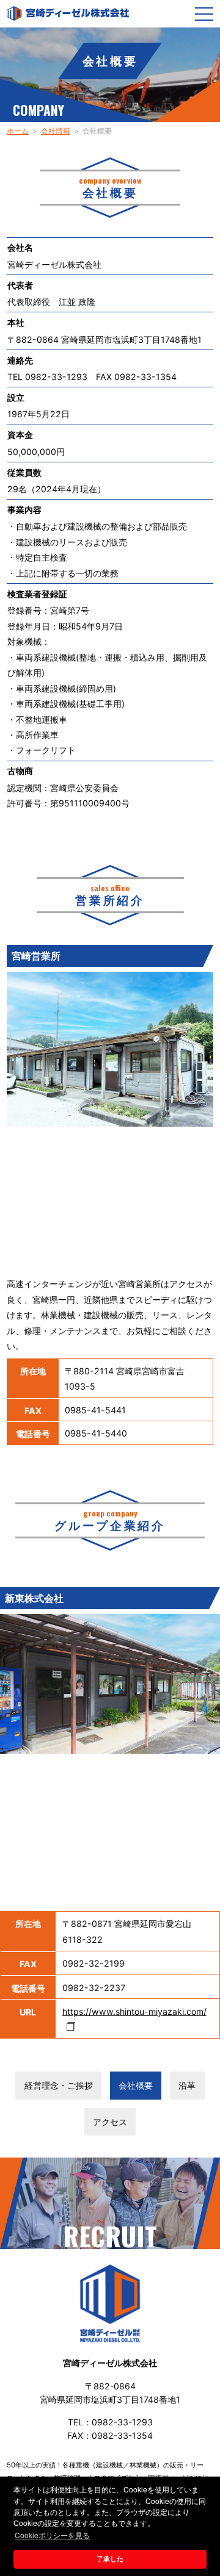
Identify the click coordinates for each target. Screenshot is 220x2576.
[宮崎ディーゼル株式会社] (68, 13)
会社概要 (136, 2085)
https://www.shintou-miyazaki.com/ (134, 2011)
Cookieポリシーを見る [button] (52, 2535)
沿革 (187, 2085)
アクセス (110, 2122)
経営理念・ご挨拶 (59, 2085)
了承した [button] (110, 2559)
